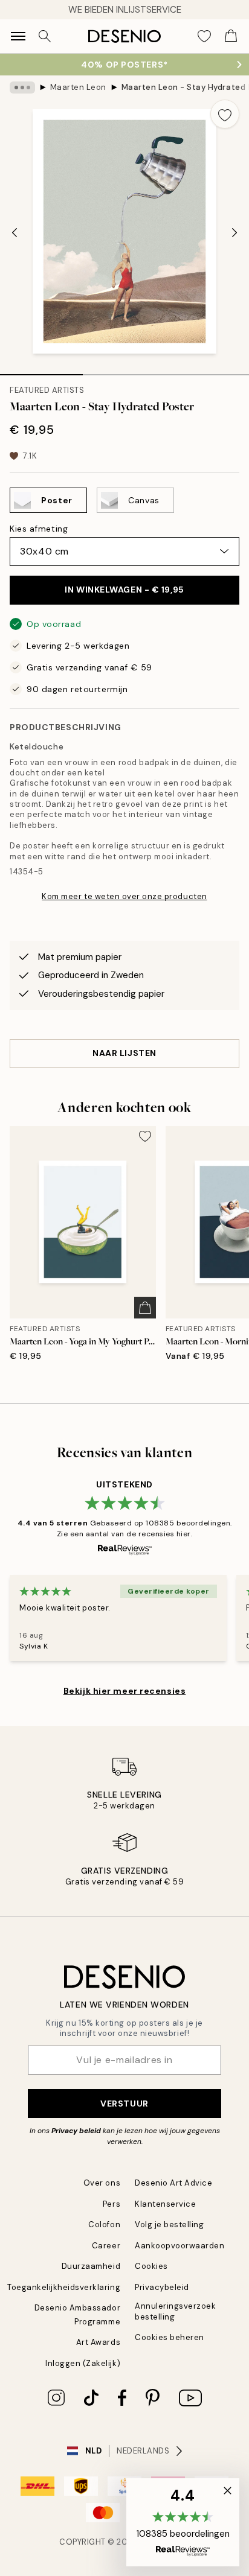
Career (106, 2246)
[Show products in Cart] (231, 36)
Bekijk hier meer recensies (125, 1691)
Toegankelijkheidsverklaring (64, 2287)
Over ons (102, 2183)
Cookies (151, 2266)
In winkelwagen (124, 590)
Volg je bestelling (169, 2225)
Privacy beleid (76, 2131)
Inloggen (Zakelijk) (83, 2363)
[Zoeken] (45, 36)
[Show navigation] (18, 36)
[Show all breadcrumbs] (22, 87)
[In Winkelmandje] (145, 1308)
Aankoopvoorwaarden (179, 2246)
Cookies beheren (170, 2337)
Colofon (104, 2225)
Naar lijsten (124, 1053)
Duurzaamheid (91, 2266)
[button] (183, 2522)
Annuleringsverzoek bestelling (175, 2311)
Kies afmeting (39, 529)
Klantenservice (165, 2204)
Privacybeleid (162, 2287)
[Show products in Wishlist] (204, 36)
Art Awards (98, 2342)
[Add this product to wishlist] (225, 114)
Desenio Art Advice (173, 2183)
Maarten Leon (78, 87)
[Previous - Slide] (15, 233)
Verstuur (124, 2104)
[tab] (41, 370)
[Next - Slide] (234, 233)
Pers (112, 2204)
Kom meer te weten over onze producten (124, 896)
